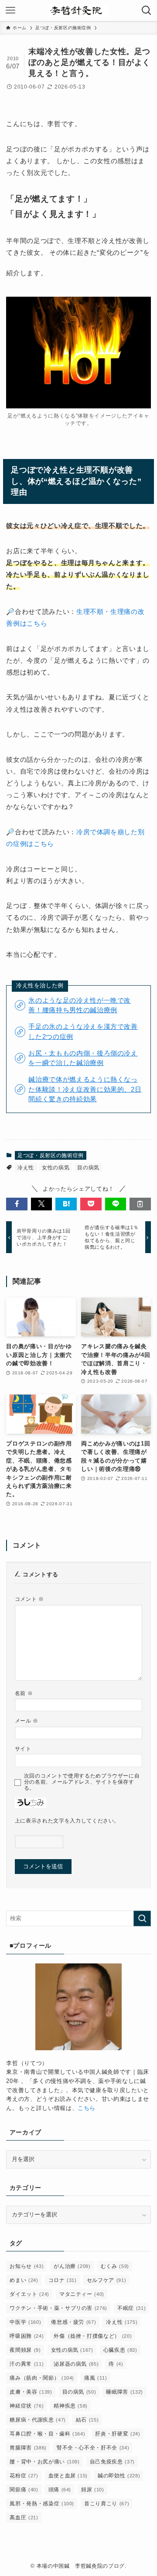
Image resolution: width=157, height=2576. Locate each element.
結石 (87, 2420)
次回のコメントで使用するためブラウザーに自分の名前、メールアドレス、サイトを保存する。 (82, 1782)
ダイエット (29, 2294)
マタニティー (82, 2294)
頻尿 (93, 2490)
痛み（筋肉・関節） (42, 2378)
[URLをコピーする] (140, 1204)
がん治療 (72, 2266)
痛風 (96, 2378)
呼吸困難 (27, 2336)
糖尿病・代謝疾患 (38, 2420)
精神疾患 (71, 2406)
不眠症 (131, 2308)
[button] (17, 1204)
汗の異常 (27, 2364)
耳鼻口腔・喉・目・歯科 (47, 2434)
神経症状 (27, 2406)
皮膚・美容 (31, 2392)
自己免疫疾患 (112, 2462)
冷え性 (26, 1168)
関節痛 (24, 2490)
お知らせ (27, 2266)
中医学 (25, 2322)
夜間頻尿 (25, 2350)
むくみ (115, 2266)
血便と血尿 (68, 2476)
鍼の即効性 (119, 2476)
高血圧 (24, 2518)
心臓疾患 (120, 2350)
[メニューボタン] (10, 10)
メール (27, 1721)
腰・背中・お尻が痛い (44, 2462)
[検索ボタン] (147, 10)
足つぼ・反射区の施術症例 (51, 1155)
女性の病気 (56, 1168)
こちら (87, 2108)
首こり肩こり (107, 2504)
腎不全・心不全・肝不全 (93, 2448)
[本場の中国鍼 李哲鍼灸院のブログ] (78, 10)
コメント (29, 1599)
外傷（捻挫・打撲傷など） (93, 2336)
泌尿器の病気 (76, 2364)
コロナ (63, 2280)
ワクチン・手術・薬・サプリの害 (58, 2308)
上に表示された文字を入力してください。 (67, 1821)
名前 (24, 1693)
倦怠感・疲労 (73, 2322)
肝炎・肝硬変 (118, 2434)
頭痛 (60, 2490)
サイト (23, 1749)
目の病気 (88, 1168)
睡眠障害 (124, 2392)
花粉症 (24, 2476)
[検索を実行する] (142, 1918)
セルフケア (107, 2280)
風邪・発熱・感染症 (42, 2504)
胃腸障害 (28, 2448)
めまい (24, 2280)
